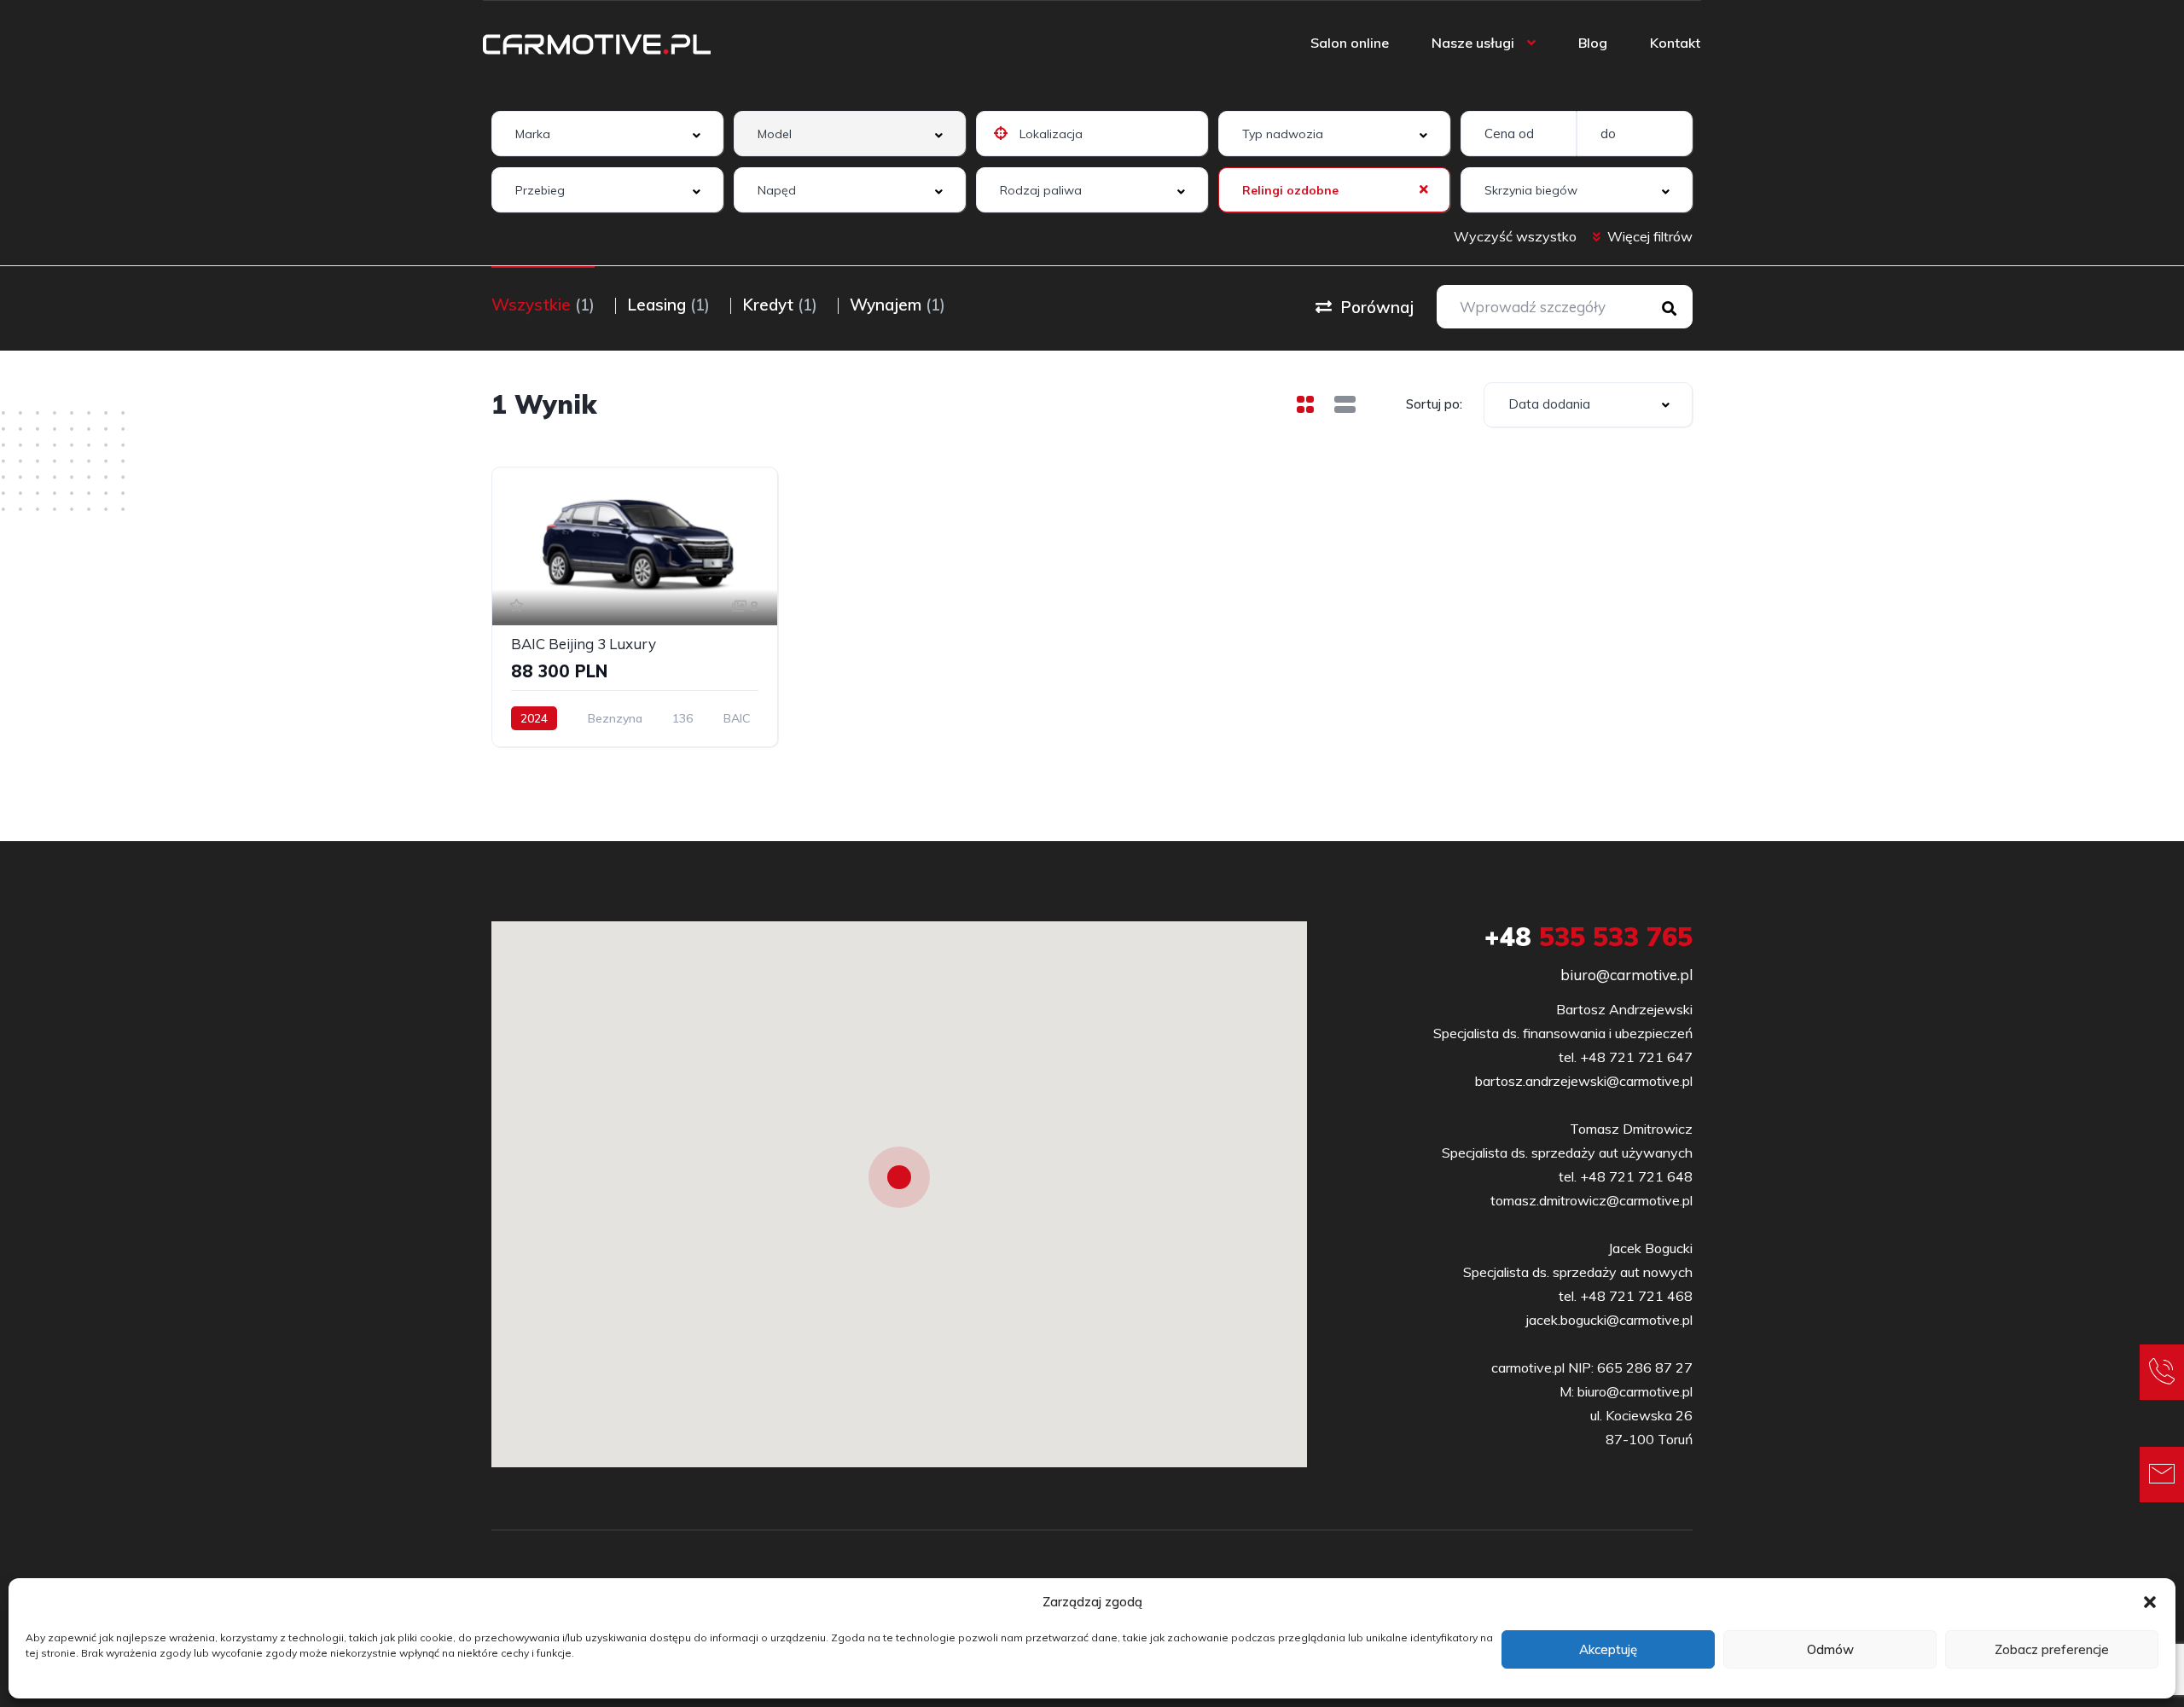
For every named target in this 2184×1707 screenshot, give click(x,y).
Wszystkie (543, 305)
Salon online (1350, 43)
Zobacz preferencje (2052, 1649)
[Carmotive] (597, 43)
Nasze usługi (1473, 43)
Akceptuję (1608, 1649)
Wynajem (897, 305)
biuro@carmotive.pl (1626, 975)
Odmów (1830, 1649)
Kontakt (1675, 43)
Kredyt (780, 305)
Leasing (668, 305)
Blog (1593, 43)
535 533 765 (1589, 937)
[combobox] (607, 134)
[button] (2150, 1602)
